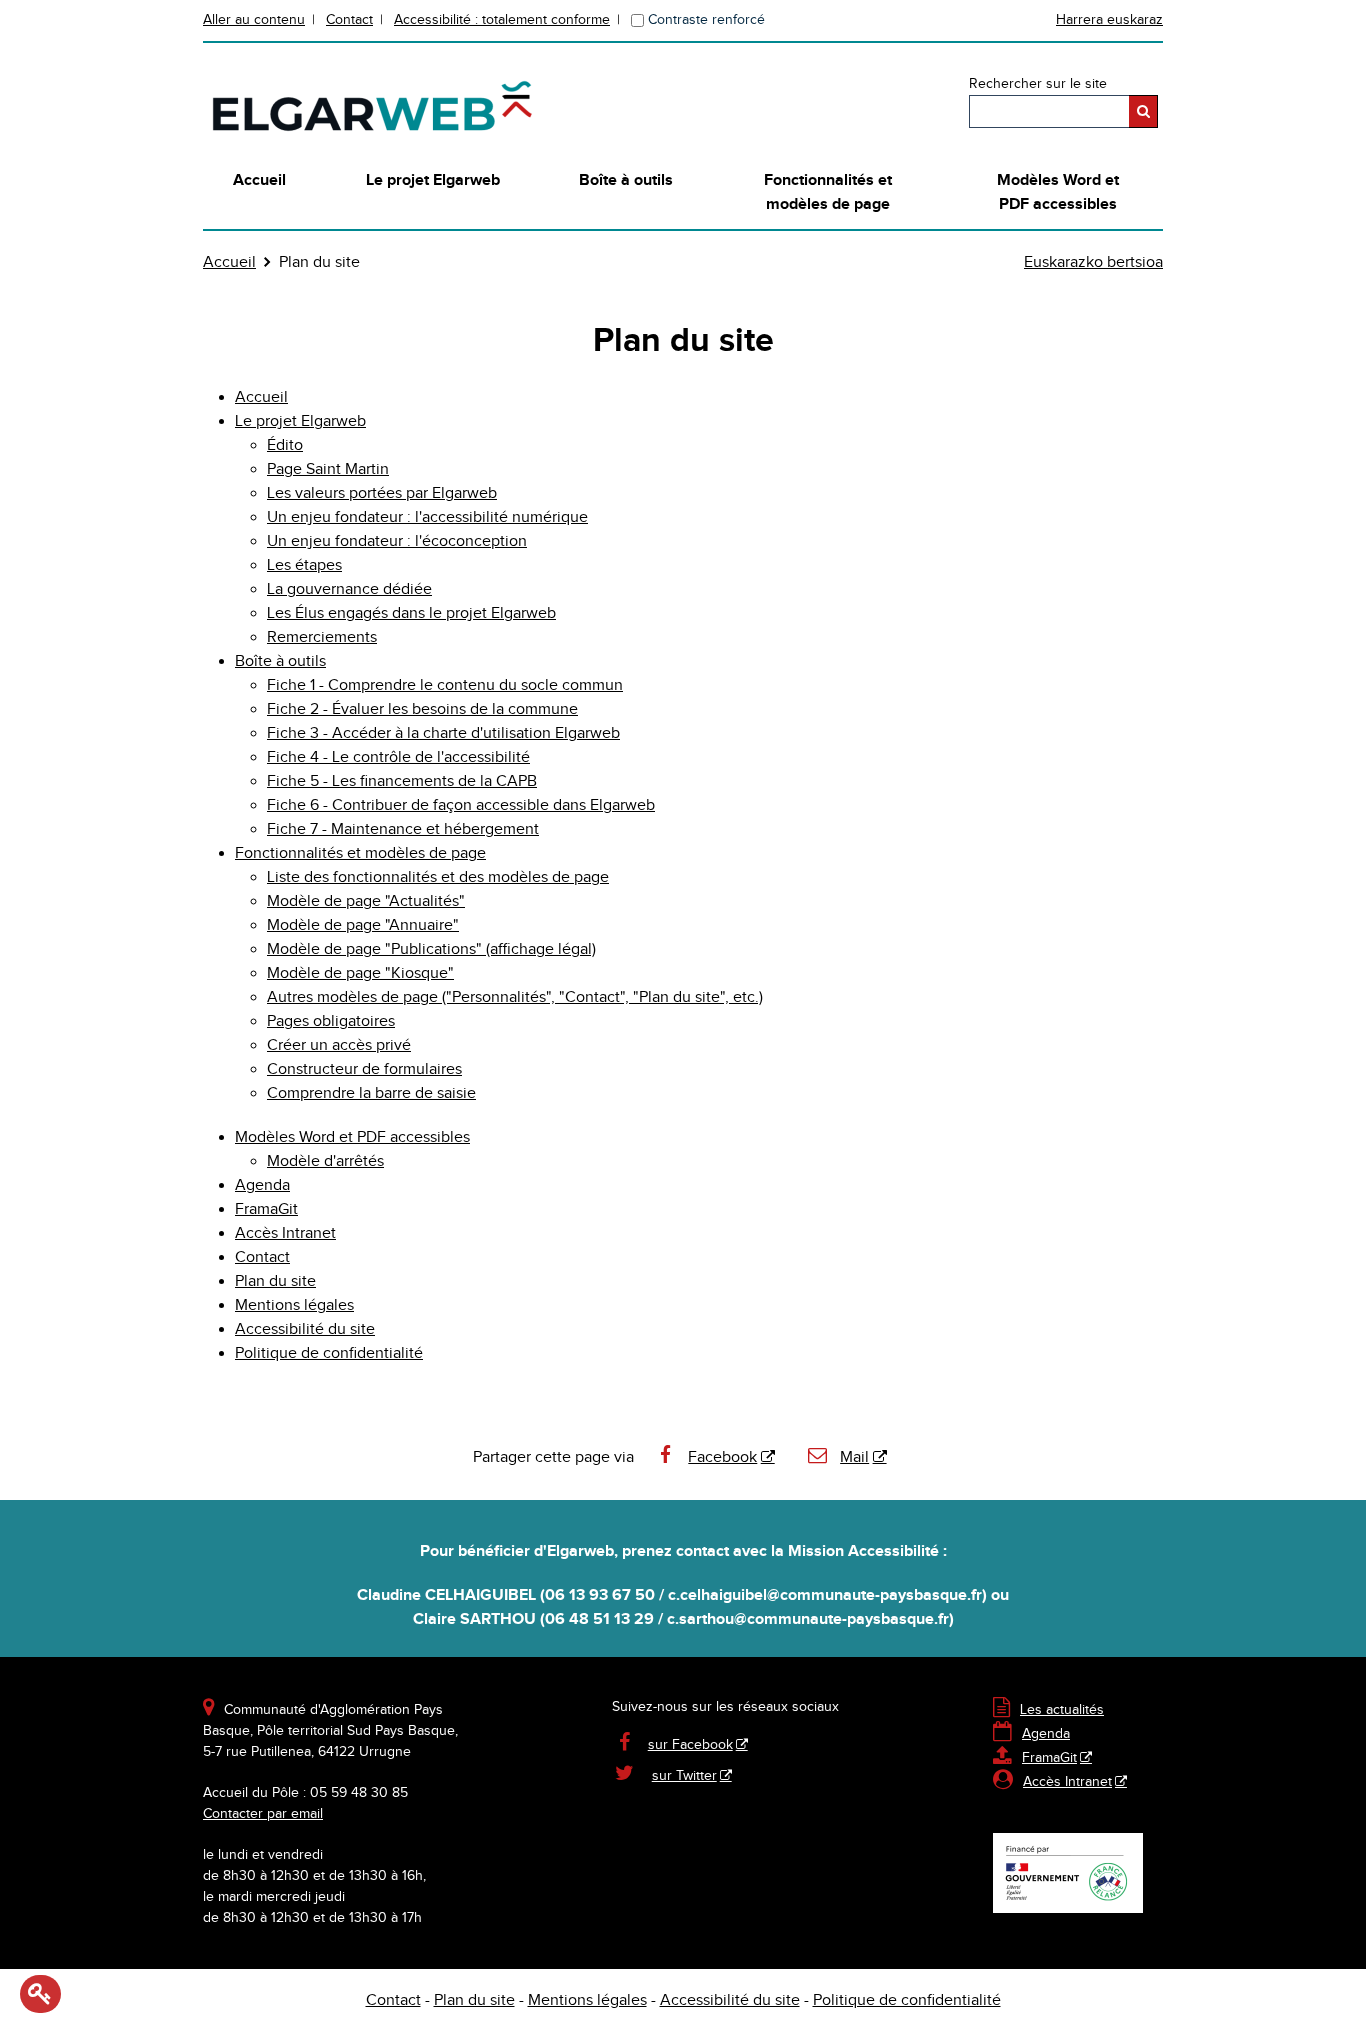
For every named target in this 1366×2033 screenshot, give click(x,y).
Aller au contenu (254, 20)
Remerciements (322, 637)
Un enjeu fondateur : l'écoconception (397, 541)
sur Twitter (684, 1776)
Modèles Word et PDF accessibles (1058, 192)
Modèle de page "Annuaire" (363, 925)
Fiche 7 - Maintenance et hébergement (403, 829)
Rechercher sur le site (1038, 84)
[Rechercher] (1143, 111)
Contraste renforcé (706, 20)
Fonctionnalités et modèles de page (828, 192)
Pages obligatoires (331, 1021)
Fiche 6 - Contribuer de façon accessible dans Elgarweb (461, 805)
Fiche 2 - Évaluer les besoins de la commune (422, 709)
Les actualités (1048, 1710)
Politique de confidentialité (329, 1353)
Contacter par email (263, 1814)
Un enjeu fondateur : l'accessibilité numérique (427, 517)
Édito (285, 445)
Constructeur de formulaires (364, 1069)
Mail (854, 1457)
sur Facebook (690, 1745)
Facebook (722, 1457)
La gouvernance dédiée (349, 589)
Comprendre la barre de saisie (371, 1093)
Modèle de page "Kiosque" (360, 973)
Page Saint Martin (328, 469)
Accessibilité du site (305, 1329)
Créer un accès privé (339, 1045)
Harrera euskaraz (1109, 20)
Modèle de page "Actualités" (366, 901)
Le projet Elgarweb (433, 180)
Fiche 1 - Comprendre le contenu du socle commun (445, 685)
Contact (349, 20)
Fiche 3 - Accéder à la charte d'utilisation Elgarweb (443, 733)
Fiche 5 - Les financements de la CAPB (402, 781)
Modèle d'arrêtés (325, 1161)
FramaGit (266, 1209)
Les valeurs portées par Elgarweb (382, 493)
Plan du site (275, 1281)
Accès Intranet (285, 1233)
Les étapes (304, 565)
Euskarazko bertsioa (1093, 262)
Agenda (262, 1185)
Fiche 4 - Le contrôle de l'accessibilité (398, 757)
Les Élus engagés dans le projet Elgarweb (411, 613)
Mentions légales (294, 1305)
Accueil (259, 180)
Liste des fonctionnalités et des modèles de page (438, 877)
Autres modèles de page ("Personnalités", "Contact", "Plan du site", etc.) (515, 997)
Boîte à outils (626, 180)
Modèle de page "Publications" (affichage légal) (431, 949)
